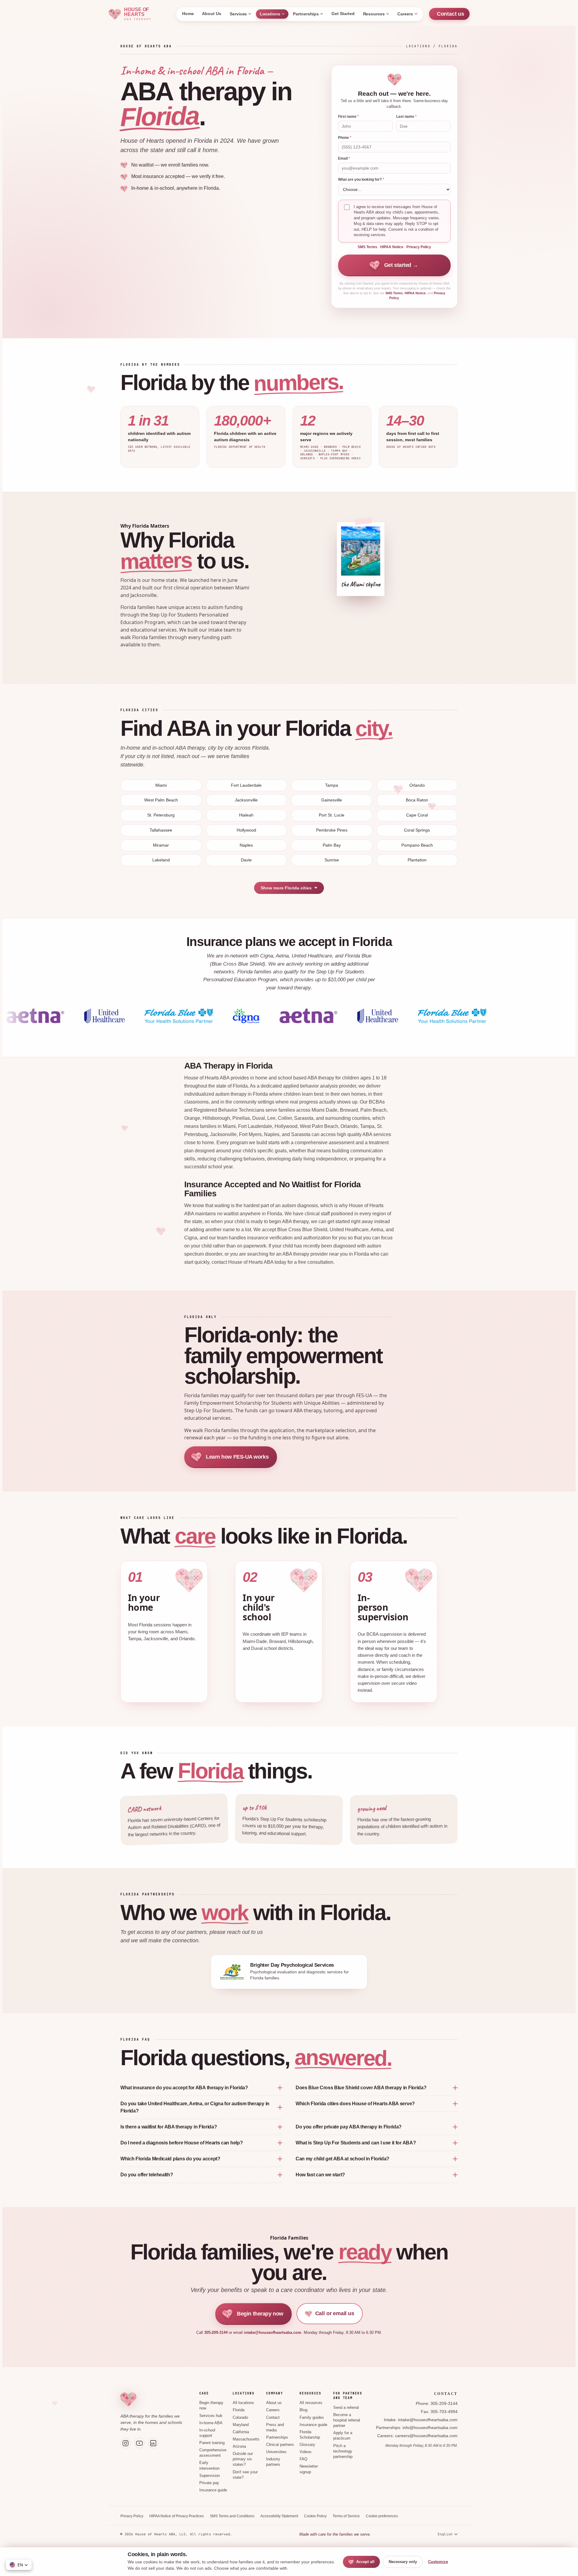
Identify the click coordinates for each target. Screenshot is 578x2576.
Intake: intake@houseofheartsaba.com (421, 2420)
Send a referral (346, 2408)
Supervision (210, 2476)
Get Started (343, 14)
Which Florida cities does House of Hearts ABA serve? (355, 2104)
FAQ (303, 2459)
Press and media (275, 2428)
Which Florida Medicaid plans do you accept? (170, 2159)
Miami (161, 785)
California (241, 2432)
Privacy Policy (419, 247)
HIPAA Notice (392, 247)
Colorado (240, 2418)
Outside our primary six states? (243, 2459)
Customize (438, 2562)
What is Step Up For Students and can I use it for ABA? (356, 2143)
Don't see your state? (245, 2475)
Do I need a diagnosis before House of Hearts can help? (182, 2143)
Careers (405, 14)
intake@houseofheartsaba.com (273, 2332)
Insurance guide (213, 2490)
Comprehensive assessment (213, 2453)
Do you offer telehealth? (147, 2175)
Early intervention (209, 2465)
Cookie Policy (315, 2516)
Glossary (307, 2445)
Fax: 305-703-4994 (439, 2412)
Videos (306, 2452)
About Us (211, 14)
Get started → (401, 265)
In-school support (207, 2433)
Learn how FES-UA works (237, 1457)
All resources (311, 2403)
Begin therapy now (260, 2314)
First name (348, 117)
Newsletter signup (309, 2469)
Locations (270, 14)
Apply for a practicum (343, 2436)
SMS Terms (367, 247)
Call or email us (335, 2313)
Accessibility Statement (279, 2516)
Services (238, 14)
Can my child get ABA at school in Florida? (342, 2159)
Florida (239, 2410)
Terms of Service (346, 2516)
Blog (303, 2410)
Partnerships (306, 14)
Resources (374, 14)
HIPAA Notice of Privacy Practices (177, 2516)
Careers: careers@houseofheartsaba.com (417, 2436)
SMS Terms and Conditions (232, 2516)
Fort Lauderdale (246, 785)
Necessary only (403, 2562)
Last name (406, 117)
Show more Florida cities (286, 888)
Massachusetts (246, 2439)
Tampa (332, 785)
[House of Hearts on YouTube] (139, 2443)
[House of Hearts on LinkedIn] (153, 2443)
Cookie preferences (382, 2516)
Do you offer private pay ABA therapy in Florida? (349, 2127)
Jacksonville (246, 800)
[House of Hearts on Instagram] (126, 2443)
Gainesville (332, 800)
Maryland (241, 2425)
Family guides (312, 2418)
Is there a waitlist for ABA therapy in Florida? (169, 2127)
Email (344, 158)
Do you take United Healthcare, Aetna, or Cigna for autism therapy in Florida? (195, 2107)
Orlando (417, 785)
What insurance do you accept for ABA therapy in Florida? (184, 2088)
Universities (276, 2452)
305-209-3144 (216, 2332)
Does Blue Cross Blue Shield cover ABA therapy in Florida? (361, 2088)
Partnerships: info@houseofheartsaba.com (417, 2428)
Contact (273, 2418)
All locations (243, 2403)
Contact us (451, 14)
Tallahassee (161, 830)
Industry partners (273, 2462)
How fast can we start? (320, 2175)
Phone (345, 138)
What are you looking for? (361, 180)
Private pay (209, 2483)
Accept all (365, 2562)
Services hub (211, 2416)
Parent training (212, 2443)
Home (188, 14)
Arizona (239, 2446)
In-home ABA (211, 2423)
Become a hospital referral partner (347, 2420)
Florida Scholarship (310, 2435)
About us (274, 2403)
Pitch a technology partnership (343, 2451)
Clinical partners (280, 2445)
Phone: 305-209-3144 (437, 2404)
